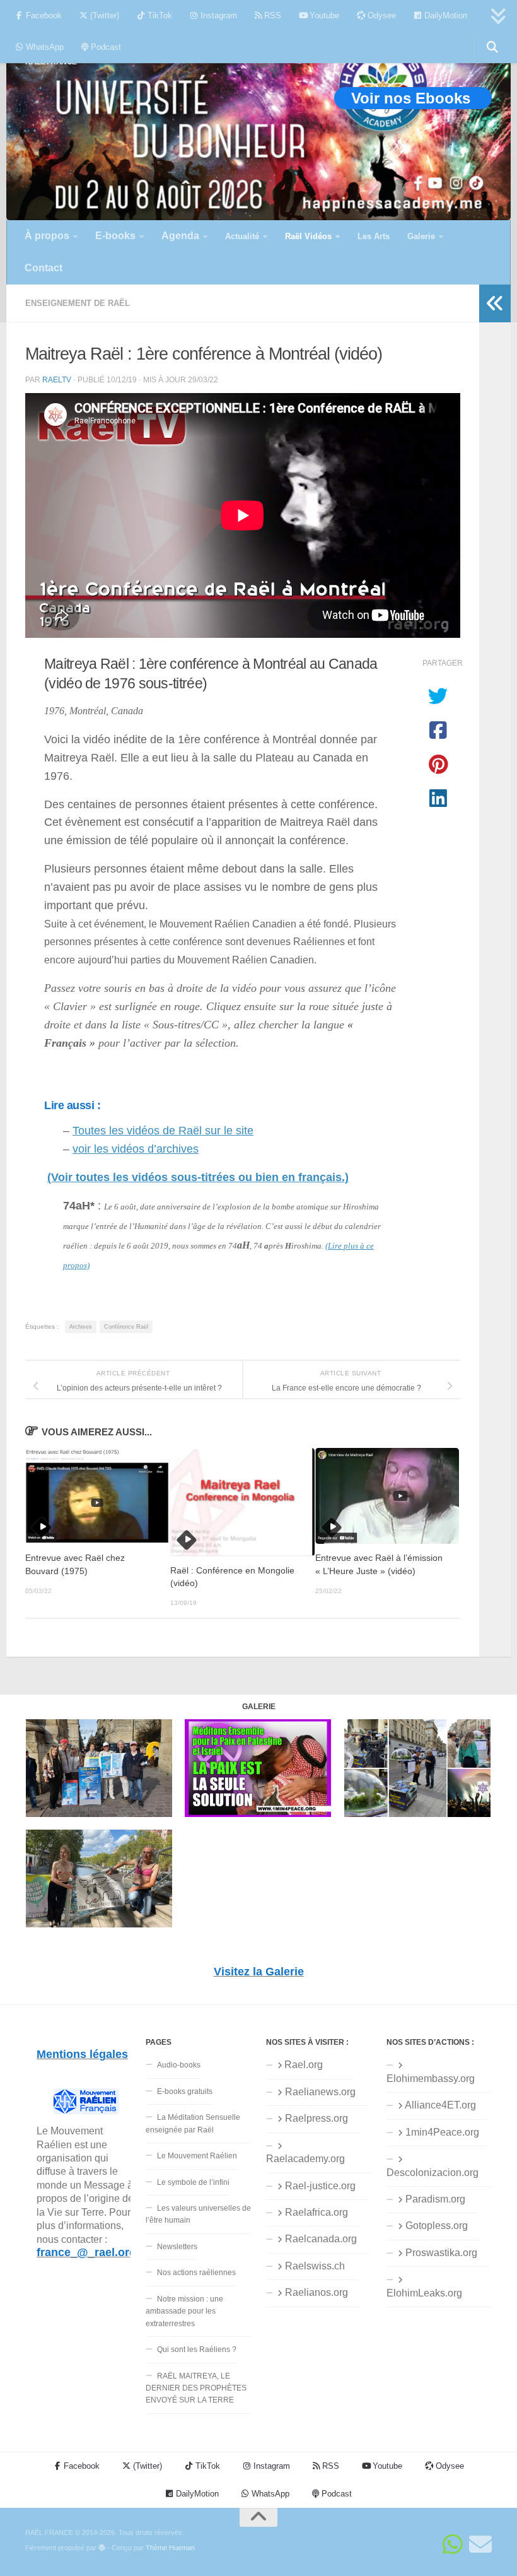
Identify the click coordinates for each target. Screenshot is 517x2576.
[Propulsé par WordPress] (102, 2548)
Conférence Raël (126, 1327)
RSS (271, 15)
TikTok (159, 15)
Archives (81, 1327)
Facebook (43, 15)
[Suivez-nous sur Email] (480, 2544)
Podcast (105, 47)
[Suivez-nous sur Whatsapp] (453, 2544)
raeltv (57, 379)
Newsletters (177, 2247)
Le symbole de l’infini (193, 2182)
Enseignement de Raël (78, 303)
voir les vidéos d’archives (136, 1149)
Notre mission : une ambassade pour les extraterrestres (184, 2311)
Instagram (218, 15)
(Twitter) (103, 15)
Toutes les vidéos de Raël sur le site (163, 1131)
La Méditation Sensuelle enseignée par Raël (193, 2123)
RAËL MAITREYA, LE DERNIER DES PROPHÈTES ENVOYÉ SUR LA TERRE (196, 2388)
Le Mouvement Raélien (197, 2156)
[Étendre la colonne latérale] (495, 303)
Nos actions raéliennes (196, 2273)
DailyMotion (444, 15)
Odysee (380, 15)
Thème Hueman (170, 2548)
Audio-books (179, 2065)
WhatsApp (44, 47)
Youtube (323, 15)
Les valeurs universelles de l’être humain (198, 2214)
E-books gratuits (185, 2091)
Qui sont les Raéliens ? (197, 2350)
